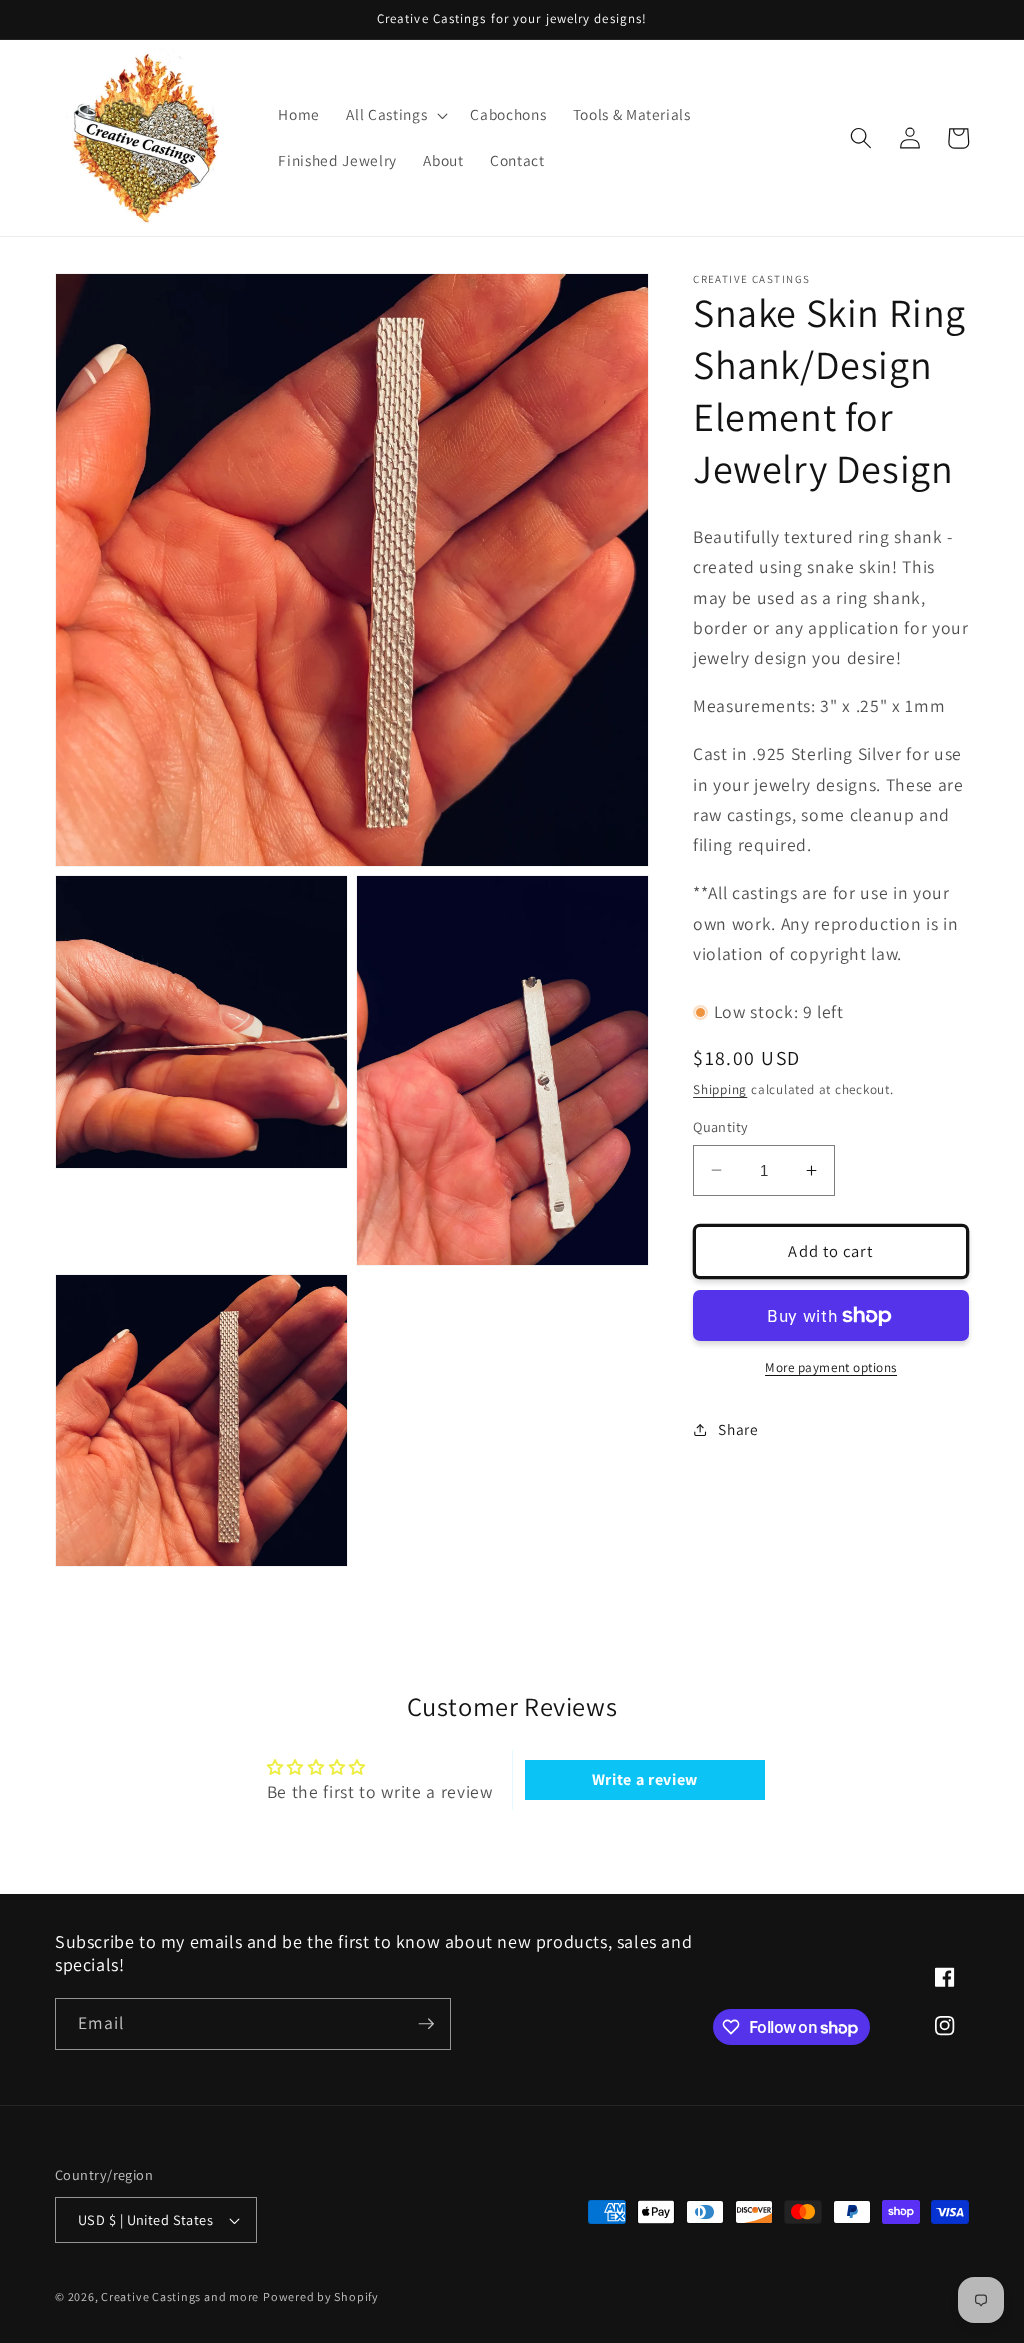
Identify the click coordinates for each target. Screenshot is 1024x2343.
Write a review (645, 1779)
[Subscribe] (426, 2024)
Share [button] (738, 1429)
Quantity (721, 1126)
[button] (395, 115)
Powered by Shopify (321, 2296)
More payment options (831, 1367)
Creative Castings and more (180, 2296)
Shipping (720, 1089)
